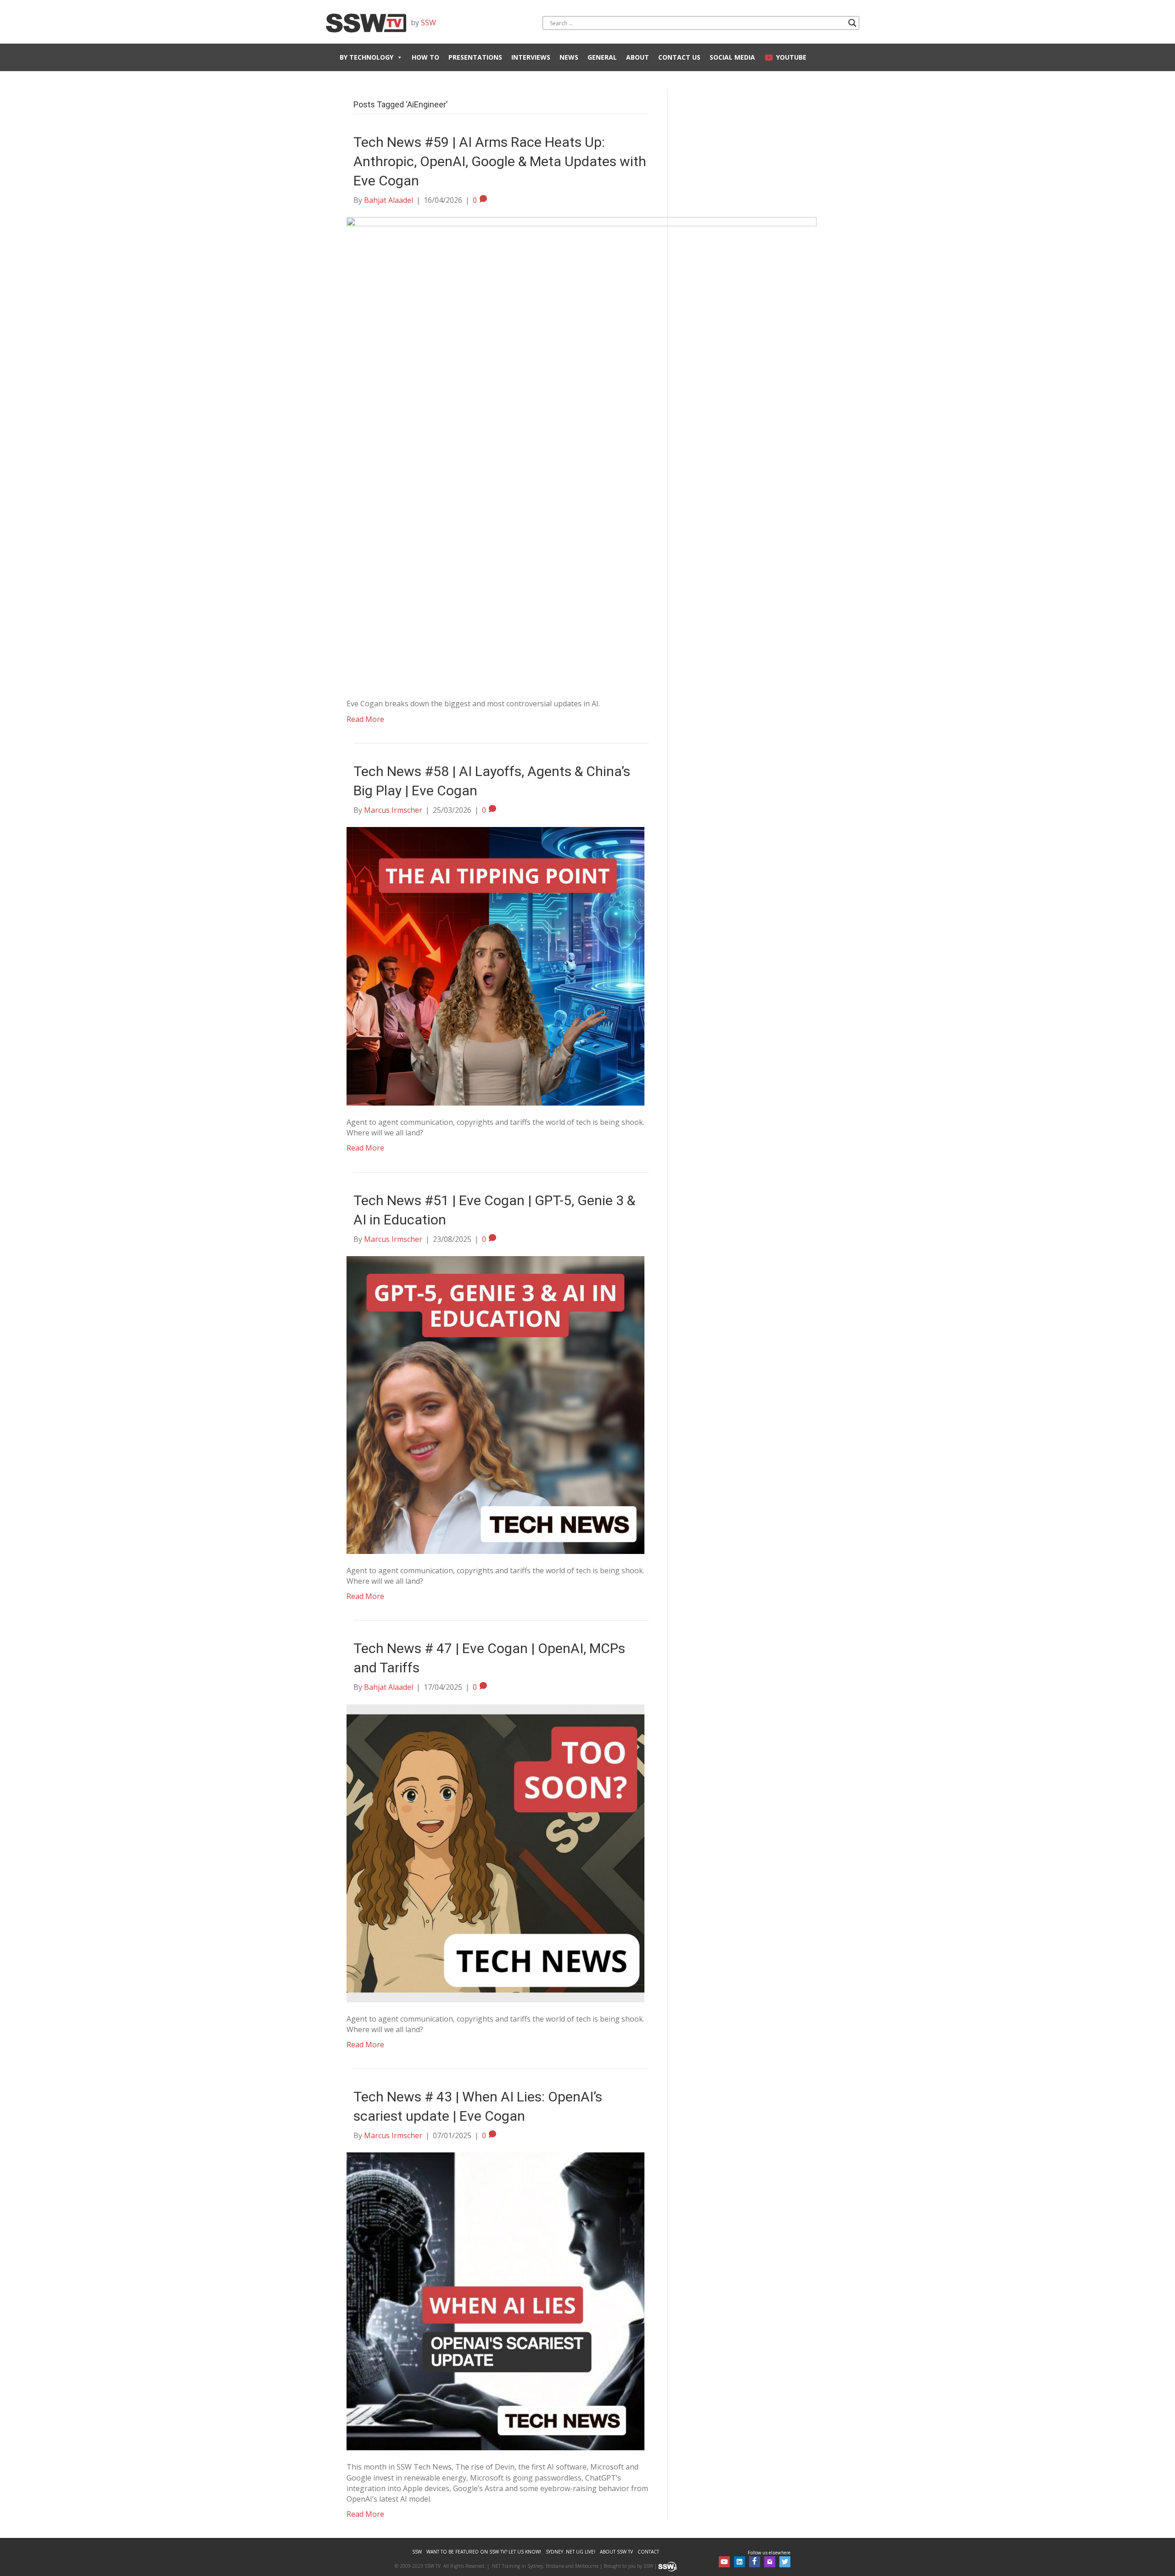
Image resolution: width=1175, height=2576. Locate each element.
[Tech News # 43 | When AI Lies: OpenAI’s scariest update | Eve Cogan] (495, 2301)
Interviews (531, 57)
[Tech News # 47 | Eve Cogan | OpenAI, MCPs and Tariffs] (495, 1852)
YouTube (791, 57)
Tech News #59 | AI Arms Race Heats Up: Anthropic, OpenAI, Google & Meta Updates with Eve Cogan (500, 161)
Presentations (475, 57)
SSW (428, 22)
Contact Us (679, 57)
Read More (365, 719)
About (638, 57)
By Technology (366, 57)
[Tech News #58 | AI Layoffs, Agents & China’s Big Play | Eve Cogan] (495, 966)
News (569, 57)
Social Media (732, 57)
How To (425, 57)
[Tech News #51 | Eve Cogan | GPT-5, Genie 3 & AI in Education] (495, 1404)
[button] (724, 2562)
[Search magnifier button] (852, 23)
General (602, 57)
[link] (417, 2552)
